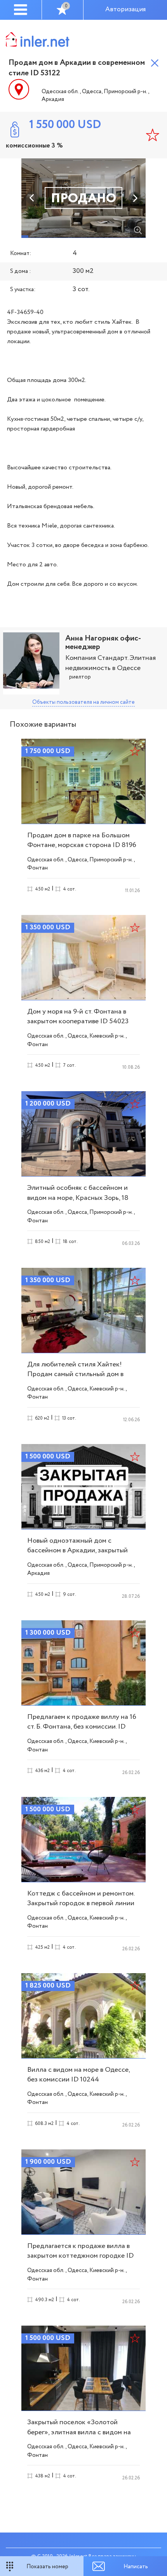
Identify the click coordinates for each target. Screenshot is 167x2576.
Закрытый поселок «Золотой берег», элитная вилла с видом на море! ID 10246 (79, 2432)
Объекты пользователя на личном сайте (83, 702)
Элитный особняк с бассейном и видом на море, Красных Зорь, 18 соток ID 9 (78, 1198)
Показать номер (47, 2567)
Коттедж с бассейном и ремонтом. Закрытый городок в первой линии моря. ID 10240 (81, 1903)
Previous (32, 198)
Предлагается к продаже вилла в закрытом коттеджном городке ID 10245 (80, 2256)
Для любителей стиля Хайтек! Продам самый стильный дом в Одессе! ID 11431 (75, 1374)
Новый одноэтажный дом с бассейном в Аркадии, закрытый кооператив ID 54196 (77, 1550)
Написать (136, 2567)
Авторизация (125, 10)
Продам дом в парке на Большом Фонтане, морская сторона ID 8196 (82, 840)
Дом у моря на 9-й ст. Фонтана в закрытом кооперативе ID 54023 (78, 1016)
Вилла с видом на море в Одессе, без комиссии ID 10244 (78, 2075)
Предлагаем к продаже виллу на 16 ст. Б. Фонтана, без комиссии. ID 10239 (82, 1727)
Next (135, 198)
